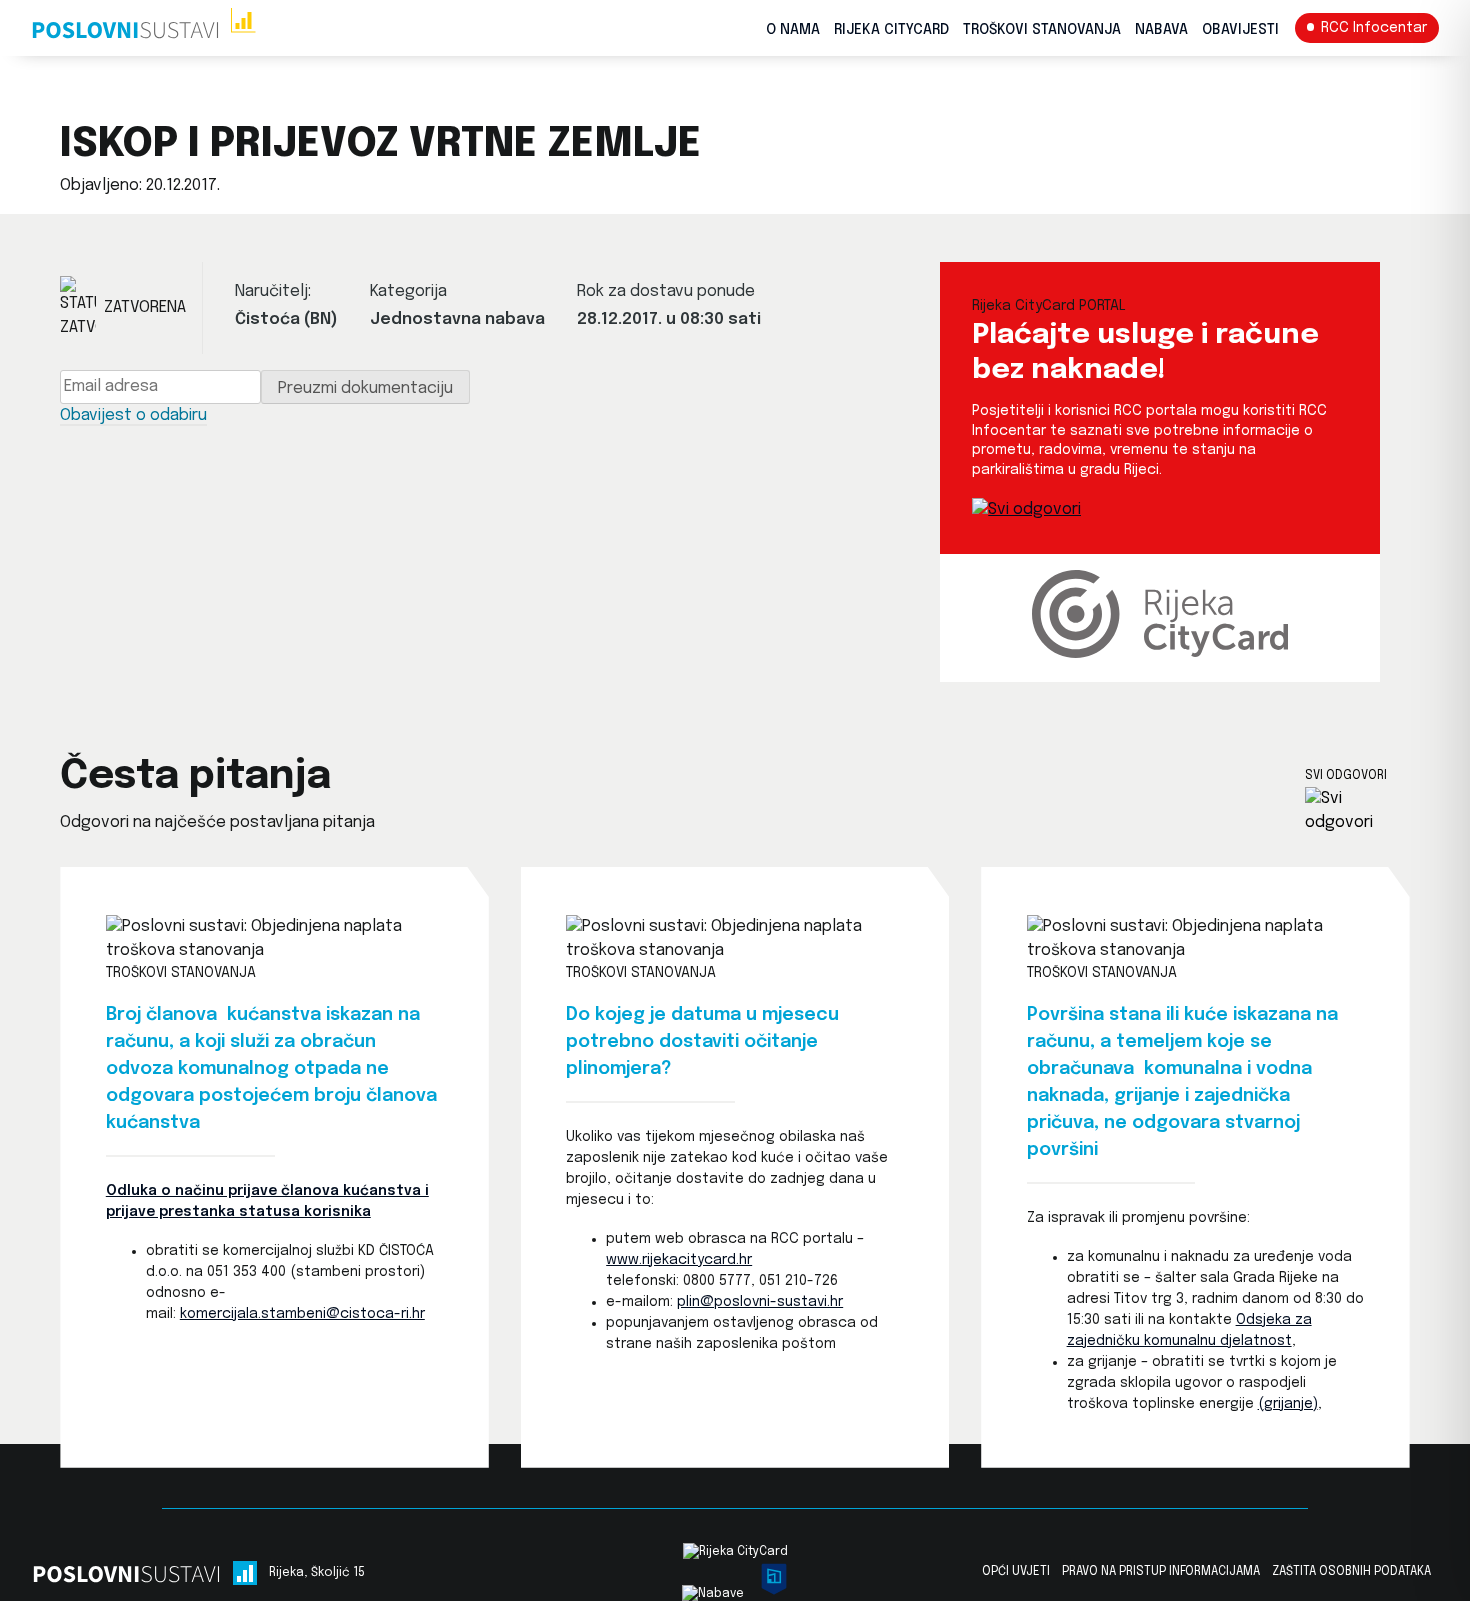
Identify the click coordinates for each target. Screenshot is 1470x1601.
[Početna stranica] (143, 28)
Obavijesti (1240, 30)
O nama (793, 30)
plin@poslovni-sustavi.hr (760, 1302)
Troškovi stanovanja (1042, 30)
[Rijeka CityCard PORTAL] (1026, 509)
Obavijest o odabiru (133, 415)
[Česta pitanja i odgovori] (1357, 811)
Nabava (1161, 30)
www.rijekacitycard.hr (679, 1260)
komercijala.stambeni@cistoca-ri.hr (302, 1314)
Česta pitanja (195, 776)
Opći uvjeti (1016, 1572)
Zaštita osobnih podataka (1351, 1572)
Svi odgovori (1346, 776)
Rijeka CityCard (891, 30)
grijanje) (1291, 1404)
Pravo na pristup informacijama (1161, 1572)
